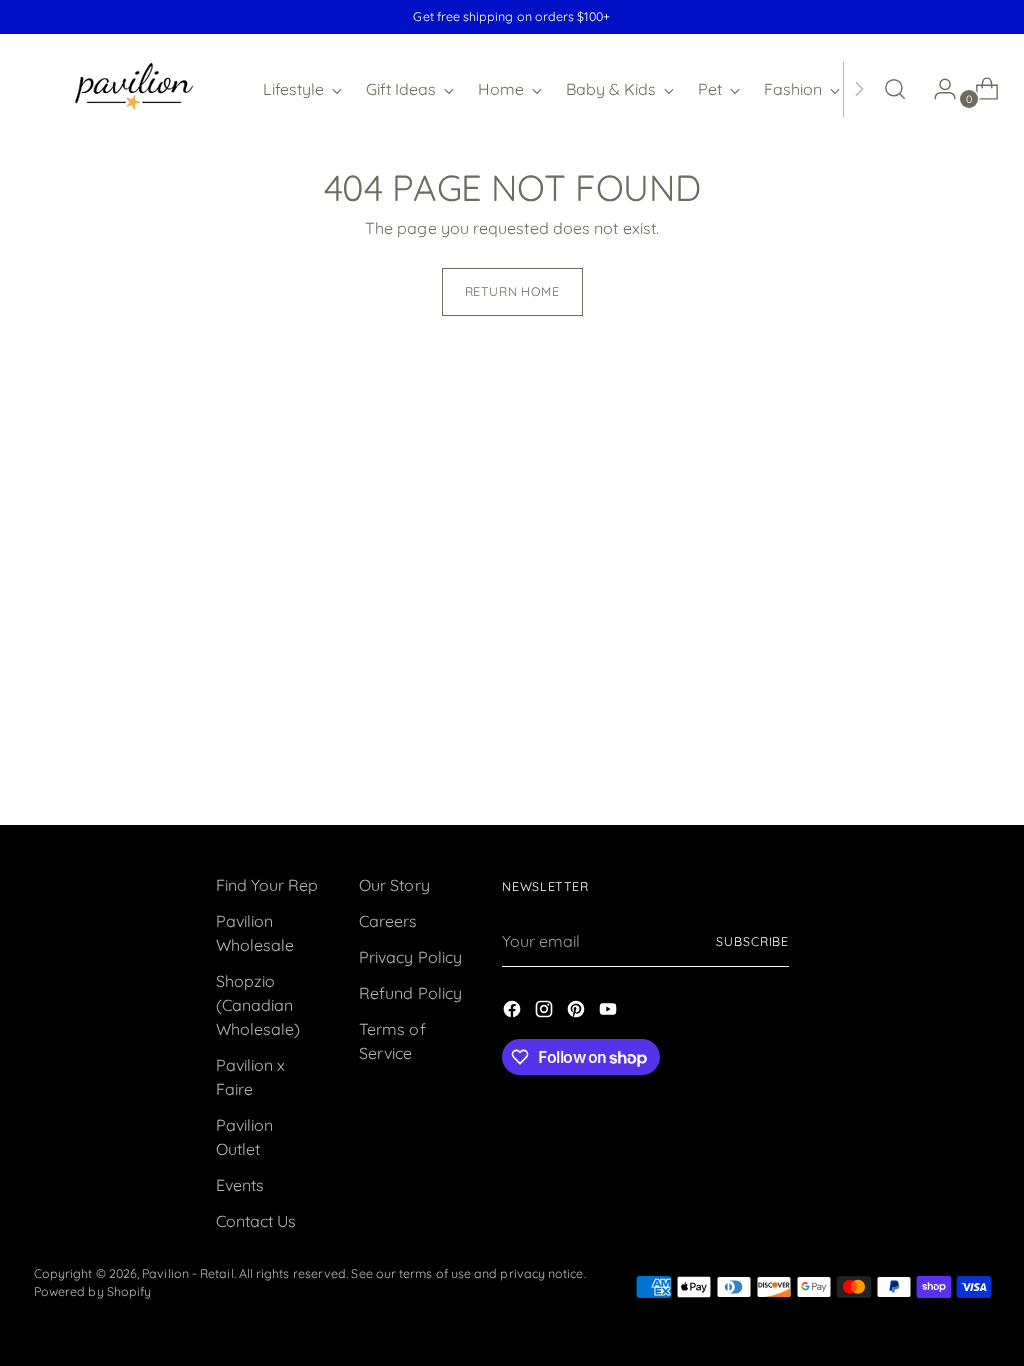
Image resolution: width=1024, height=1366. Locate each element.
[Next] (859, 89)
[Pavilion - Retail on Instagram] (546, 1012)
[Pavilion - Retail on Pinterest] (578, 1012)
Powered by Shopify (92, 1291)
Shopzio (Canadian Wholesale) (258, 1005)
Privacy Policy (410, 957)
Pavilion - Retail (187, 1273)
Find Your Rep (267, 885)
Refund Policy (410, 993)
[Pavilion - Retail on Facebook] (514, 1012)
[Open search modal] (895, 89)
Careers (388, 921)
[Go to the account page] (937, 89)
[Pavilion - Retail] (134, 89)
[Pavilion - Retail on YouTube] (610, 1012)
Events (240, 1185)
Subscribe (752, 941)
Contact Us (256, 1221)
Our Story (394, 885)
